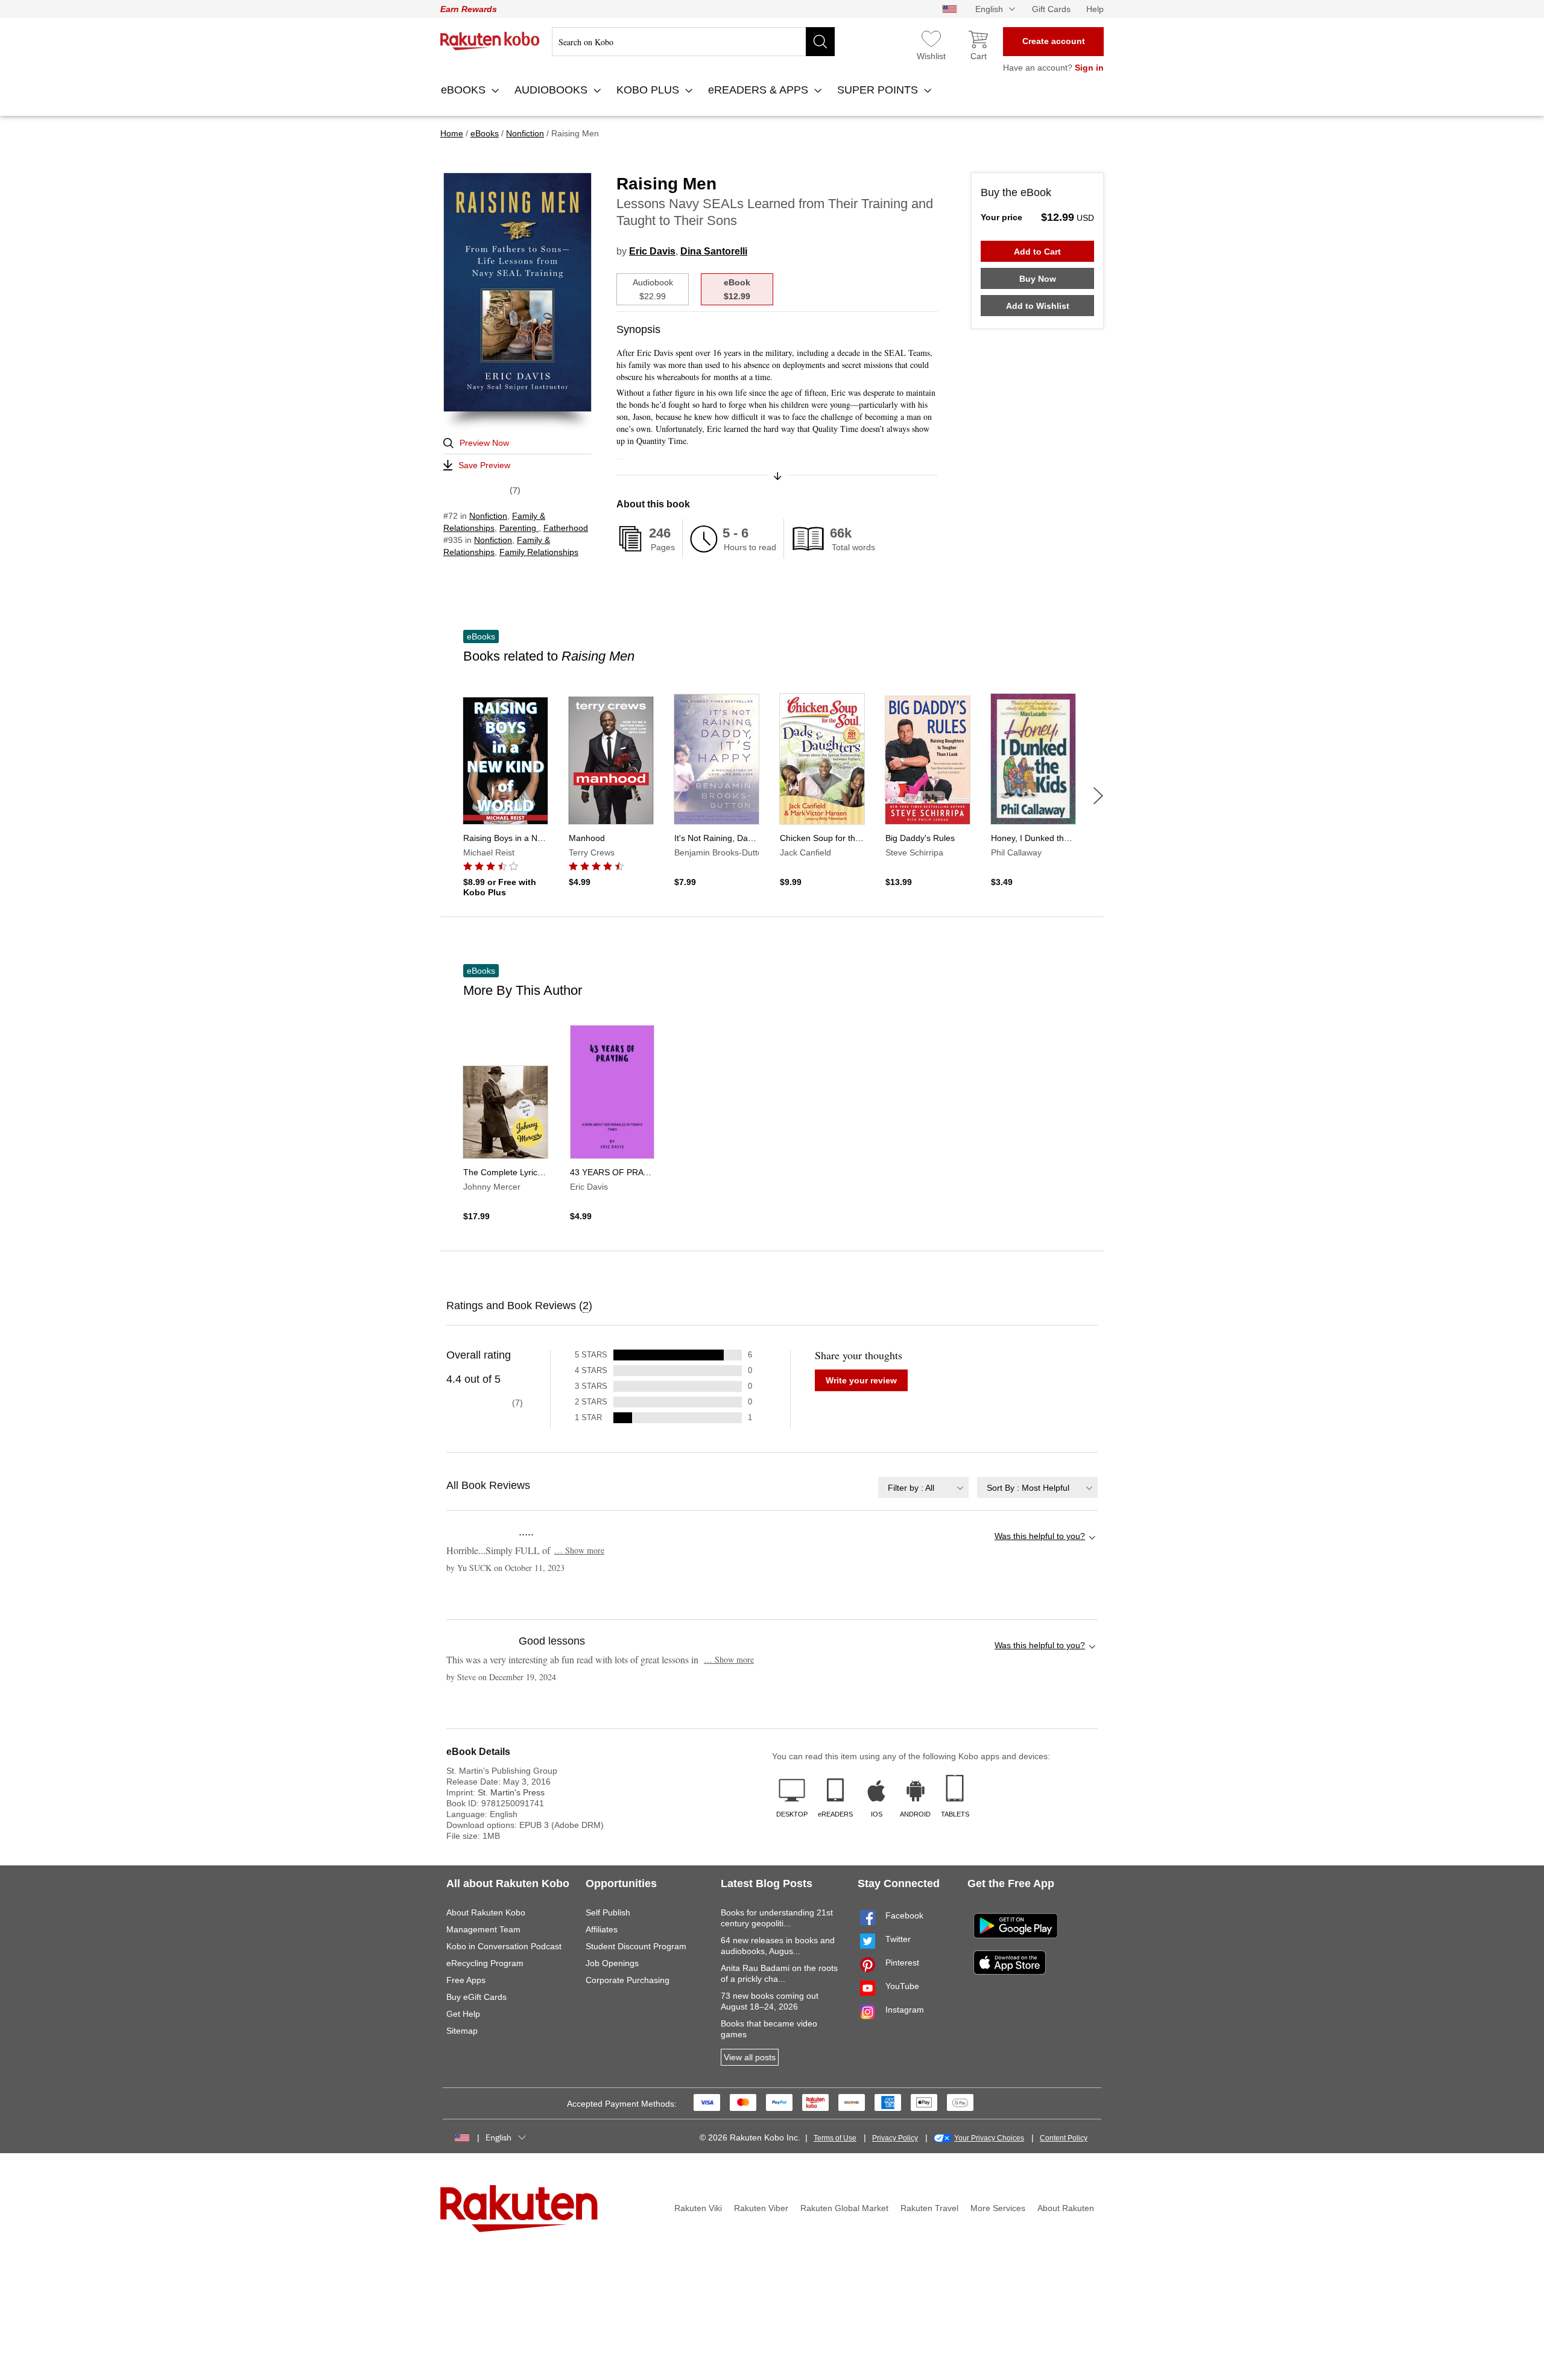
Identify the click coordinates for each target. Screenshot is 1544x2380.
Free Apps (466, 1980)
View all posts (750, 2057)
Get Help (463, 2014)
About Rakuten (1066, 2208)
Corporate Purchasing (628, 1980)
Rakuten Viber (761, 2208)
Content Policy (1064, 2138)
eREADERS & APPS (760, 90)
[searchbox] (693, 42)
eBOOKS (465, 90)
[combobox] (923, 1487)
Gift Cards (1051, 9)
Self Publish (608, 1912)
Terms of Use (835, 2138)
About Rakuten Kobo (486, 1912)
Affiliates (602, 1929)
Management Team (483, 1929)
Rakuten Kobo (490, 41)
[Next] (1098, 796)
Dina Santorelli (714, 251)
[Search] (820, 42)
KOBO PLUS (649, 90)
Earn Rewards (469, 9)
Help (1095, 9)
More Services (998, 2208)
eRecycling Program (485, 1963)
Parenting (519, 528)
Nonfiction (488, 516)
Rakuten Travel (929, 2208)
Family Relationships (539, 552)
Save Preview (484, 465)
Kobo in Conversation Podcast (504, 1946)
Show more (579, 1550)
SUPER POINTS (879, 90)
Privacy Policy (895, 2138)
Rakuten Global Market (844, 2208)
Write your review (861, 1380)
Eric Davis (652, 251)
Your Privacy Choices (989, 2138)
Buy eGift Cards (476, 1997)
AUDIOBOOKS (552, 90)
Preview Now (484, 443)
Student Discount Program (636, 1946)
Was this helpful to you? (1040, 1536)
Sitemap (462, 2031)
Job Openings (612, 1963)
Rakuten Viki (698, 2208)
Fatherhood (566, 528)
